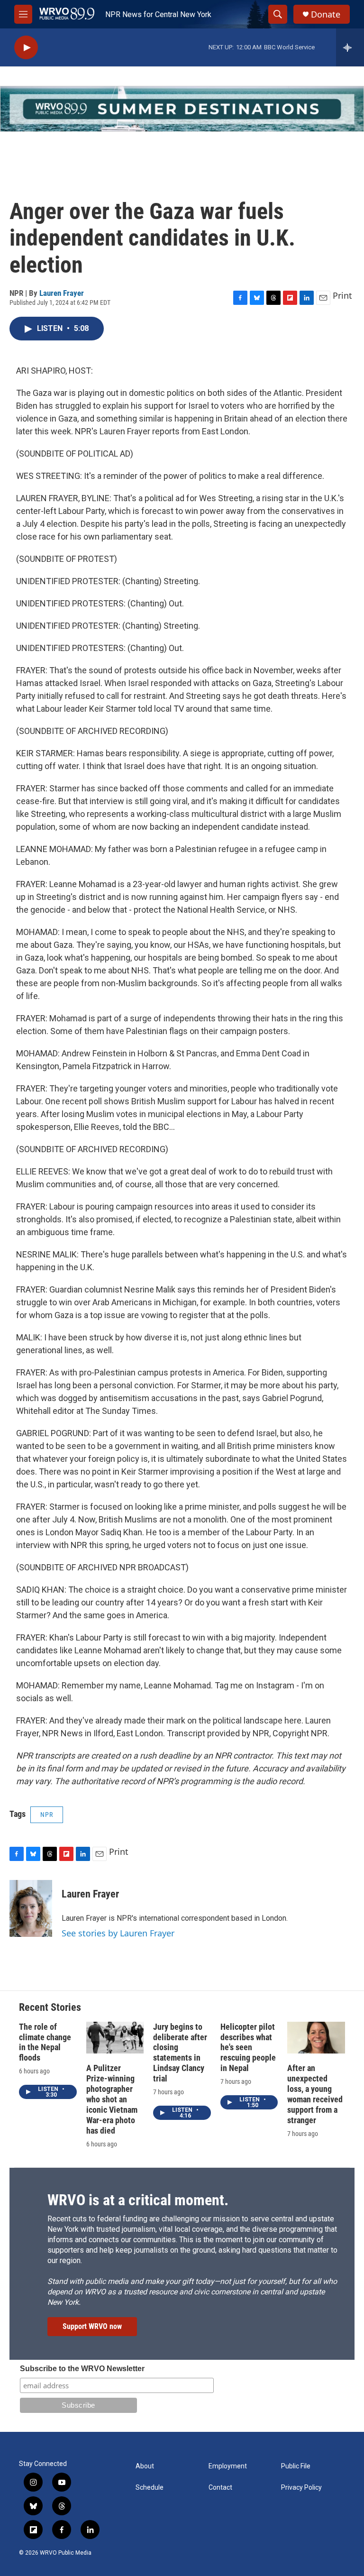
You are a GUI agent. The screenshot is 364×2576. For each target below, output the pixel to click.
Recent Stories (50, 2007)
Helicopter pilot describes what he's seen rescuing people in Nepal (248, 2048)
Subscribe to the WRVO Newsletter (82, 2369)
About (145, 2466)
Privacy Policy (301, 2488)
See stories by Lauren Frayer (118, 1933)
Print (342, 295)
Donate (326, 14)
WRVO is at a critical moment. (138, 2200)
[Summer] (182, 109)
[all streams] (350, 47)
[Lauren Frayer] (31, 1908)
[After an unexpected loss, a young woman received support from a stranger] (316, 2038)
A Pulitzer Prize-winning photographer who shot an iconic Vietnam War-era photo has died (112, 2099)
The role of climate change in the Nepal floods (45, 2042)
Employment (228, 2466)
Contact (220, 2488)
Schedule (150, 2488)
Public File (296, 2466)
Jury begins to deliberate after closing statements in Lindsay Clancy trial (180, 2053)
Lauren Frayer (62, 293)
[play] (26, 48)
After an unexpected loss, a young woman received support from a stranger (315, 2094)
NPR (47, 1815)
